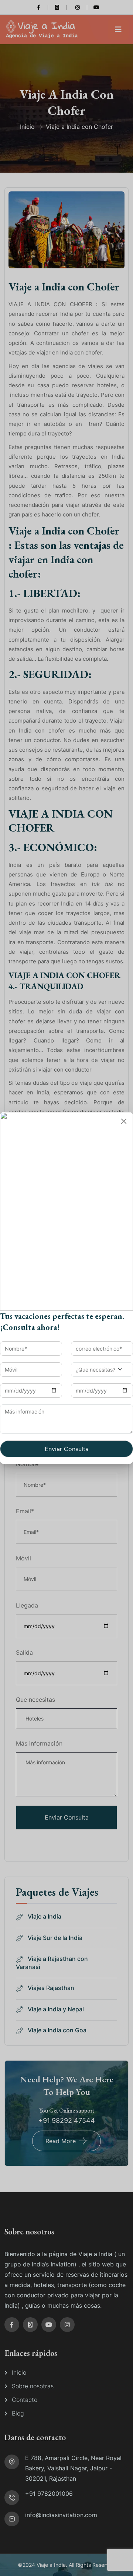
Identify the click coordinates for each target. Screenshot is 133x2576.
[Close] (124, 1121)
